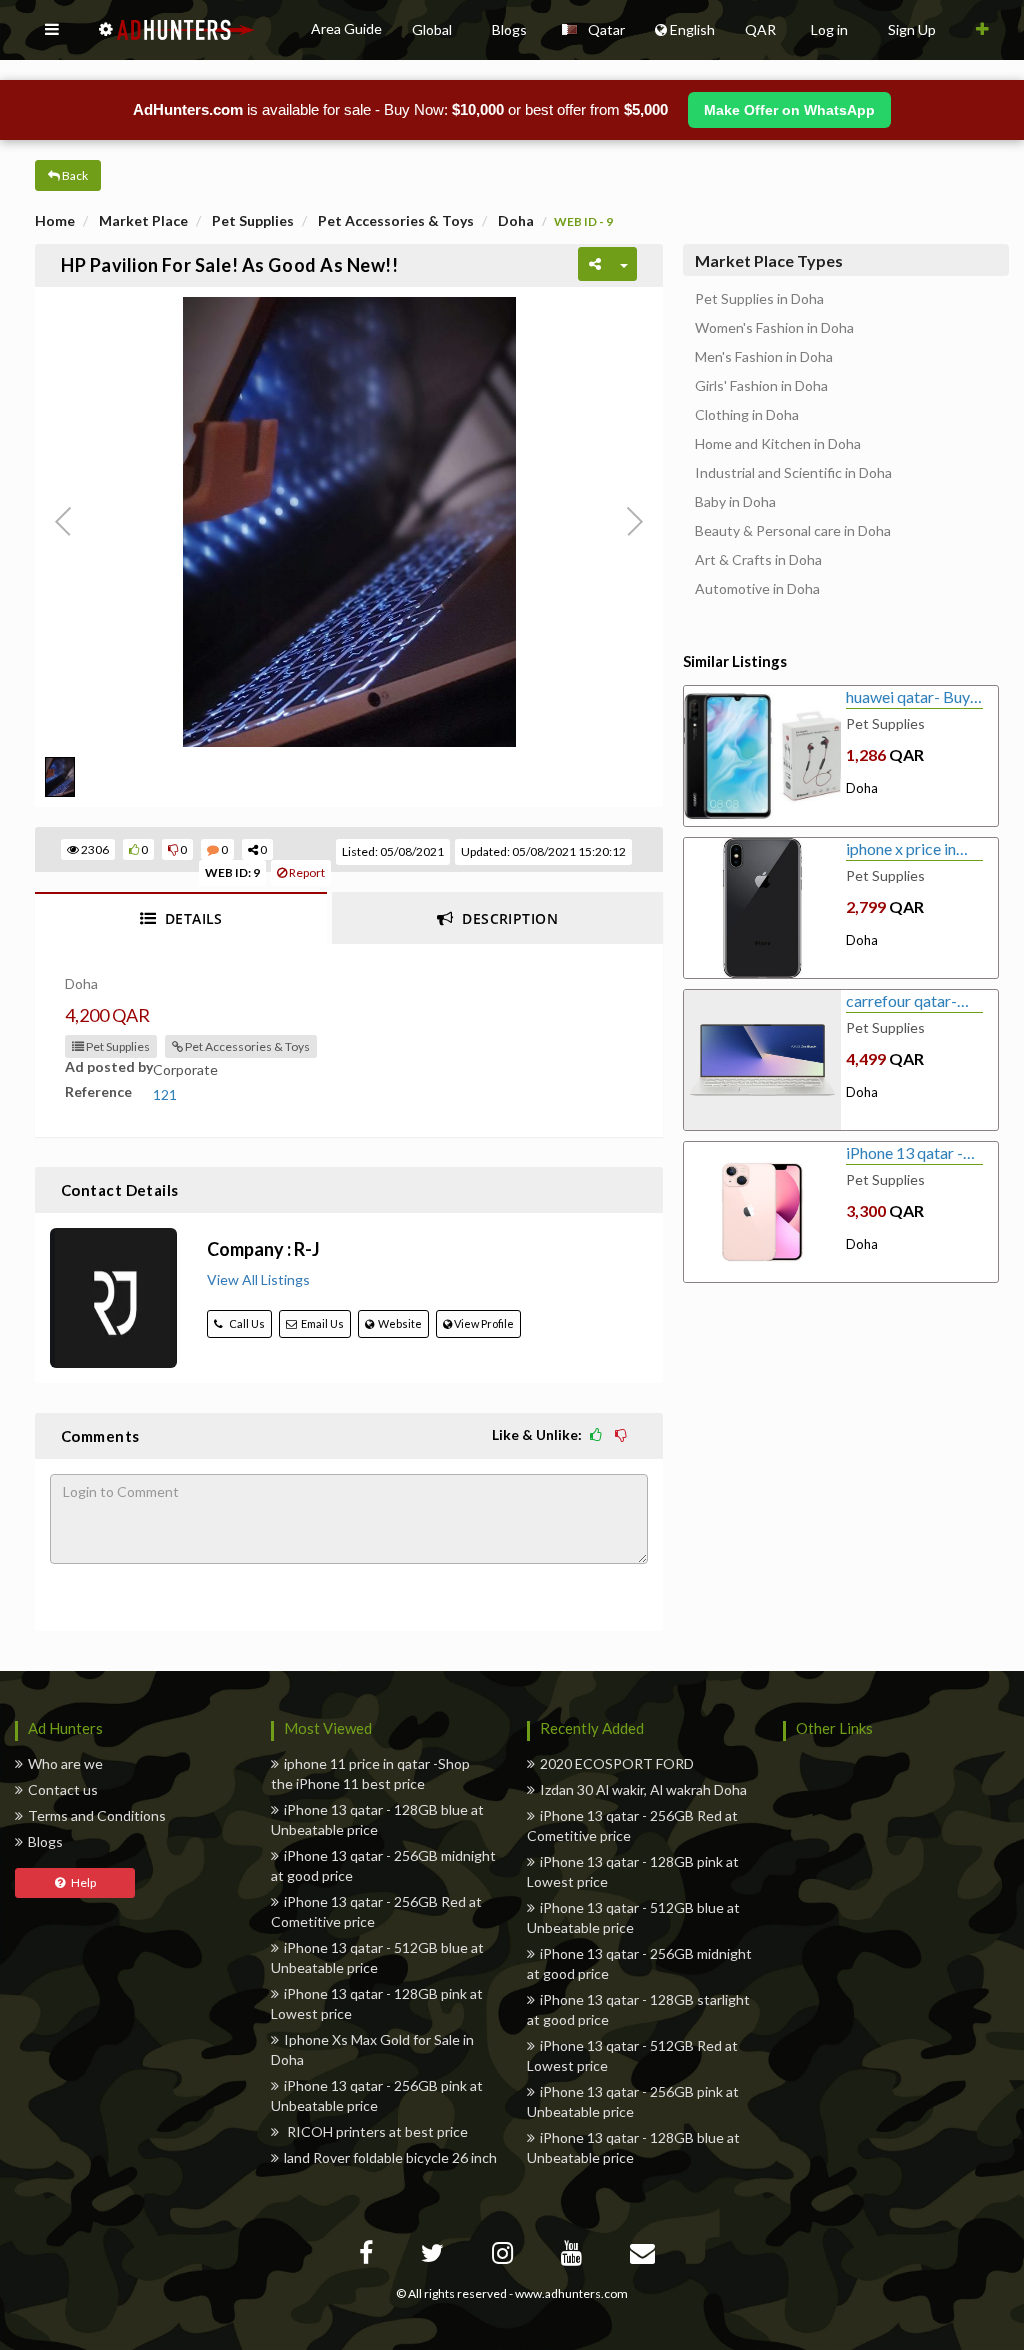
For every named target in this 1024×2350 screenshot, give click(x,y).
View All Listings (258, 1279)
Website (398, 1323)
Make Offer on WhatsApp (789, 110)
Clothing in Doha (747, 415)
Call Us (244, 1323)
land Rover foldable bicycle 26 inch (390, 2157)
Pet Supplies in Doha (759, 299)
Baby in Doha (735, 502)
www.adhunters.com (571, 2293)
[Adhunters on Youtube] (574, 2256)
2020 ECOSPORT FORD (617, 1763)
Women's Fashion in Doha (774, 328)
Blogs (45, 1841)
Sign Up (912, 29)
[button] (52, 30)
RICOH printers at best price (376, 2131)
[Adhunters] (645, 2256)
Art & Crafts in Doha (758, 560)
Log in (829, 29)
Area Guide (346, 28)
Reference (98, 1091)
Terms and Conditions (97, 1815)
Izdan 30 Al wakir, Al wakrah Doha (643, 1789)
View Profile (483, 1323)
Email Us (320, 1323)
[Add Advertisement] (982, 30)
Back (74, 175)
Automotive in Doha (757, 589)
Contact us (63, 1789)
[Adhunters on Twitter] (435, 2256)
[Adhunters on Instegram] (505, 2256)
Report (306, 872)
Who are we (65, 1763)
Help (80, 1882)
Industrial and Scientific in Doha (793, 473)
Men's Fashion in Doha (764, 357)
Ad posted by (109, 1066)
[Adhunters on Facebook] (368, 2256)
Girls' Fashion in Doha (761, 386)
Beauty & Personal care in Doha (793, 531)
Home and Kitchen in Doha (778, 444)
